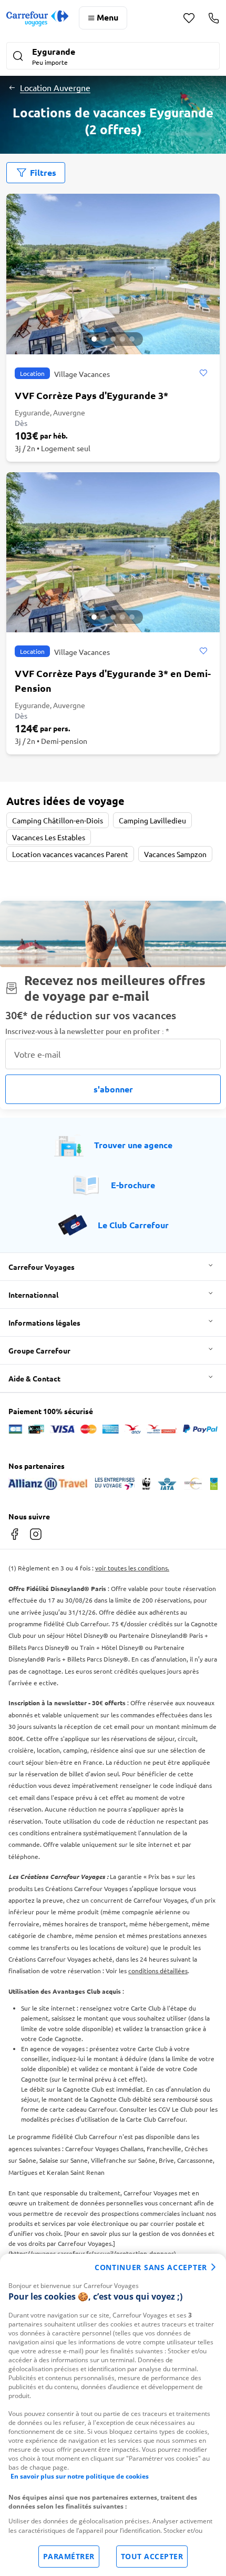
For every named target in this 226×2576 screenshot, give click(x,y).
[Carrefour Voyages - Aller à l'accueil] (37, 18)
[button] (113, 57)
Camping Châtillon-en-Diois (58, 820)
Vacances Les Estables (49, 837)
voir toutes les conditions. (132, 1568)
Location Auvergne (55, 87)
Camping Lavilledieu (152, 820)
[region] (113, 2415)
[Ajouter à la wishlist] (203, 373)
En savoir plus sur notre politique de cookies (80, 2476)
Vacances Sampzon (175, 854)
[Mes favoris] (189, 18)
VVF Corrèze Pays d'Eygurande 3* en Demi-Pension (113, 680)
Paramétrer (69, 2556)
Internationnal (33, 1295)
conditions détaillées (158, 1971)
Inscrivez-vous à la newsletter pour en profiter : (87, 1031)
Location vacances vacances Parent (70, 854)
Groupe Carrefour (39, 1350)
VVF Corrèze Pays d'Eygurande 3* (91, 395)
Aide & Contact (34, 1378)
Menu (107, 17)
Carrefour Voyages (42, 1267)
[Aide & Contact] (214, 18)
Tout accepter (152, 2556)
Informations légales (44, 1322)
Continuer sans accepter (151, 2267)
